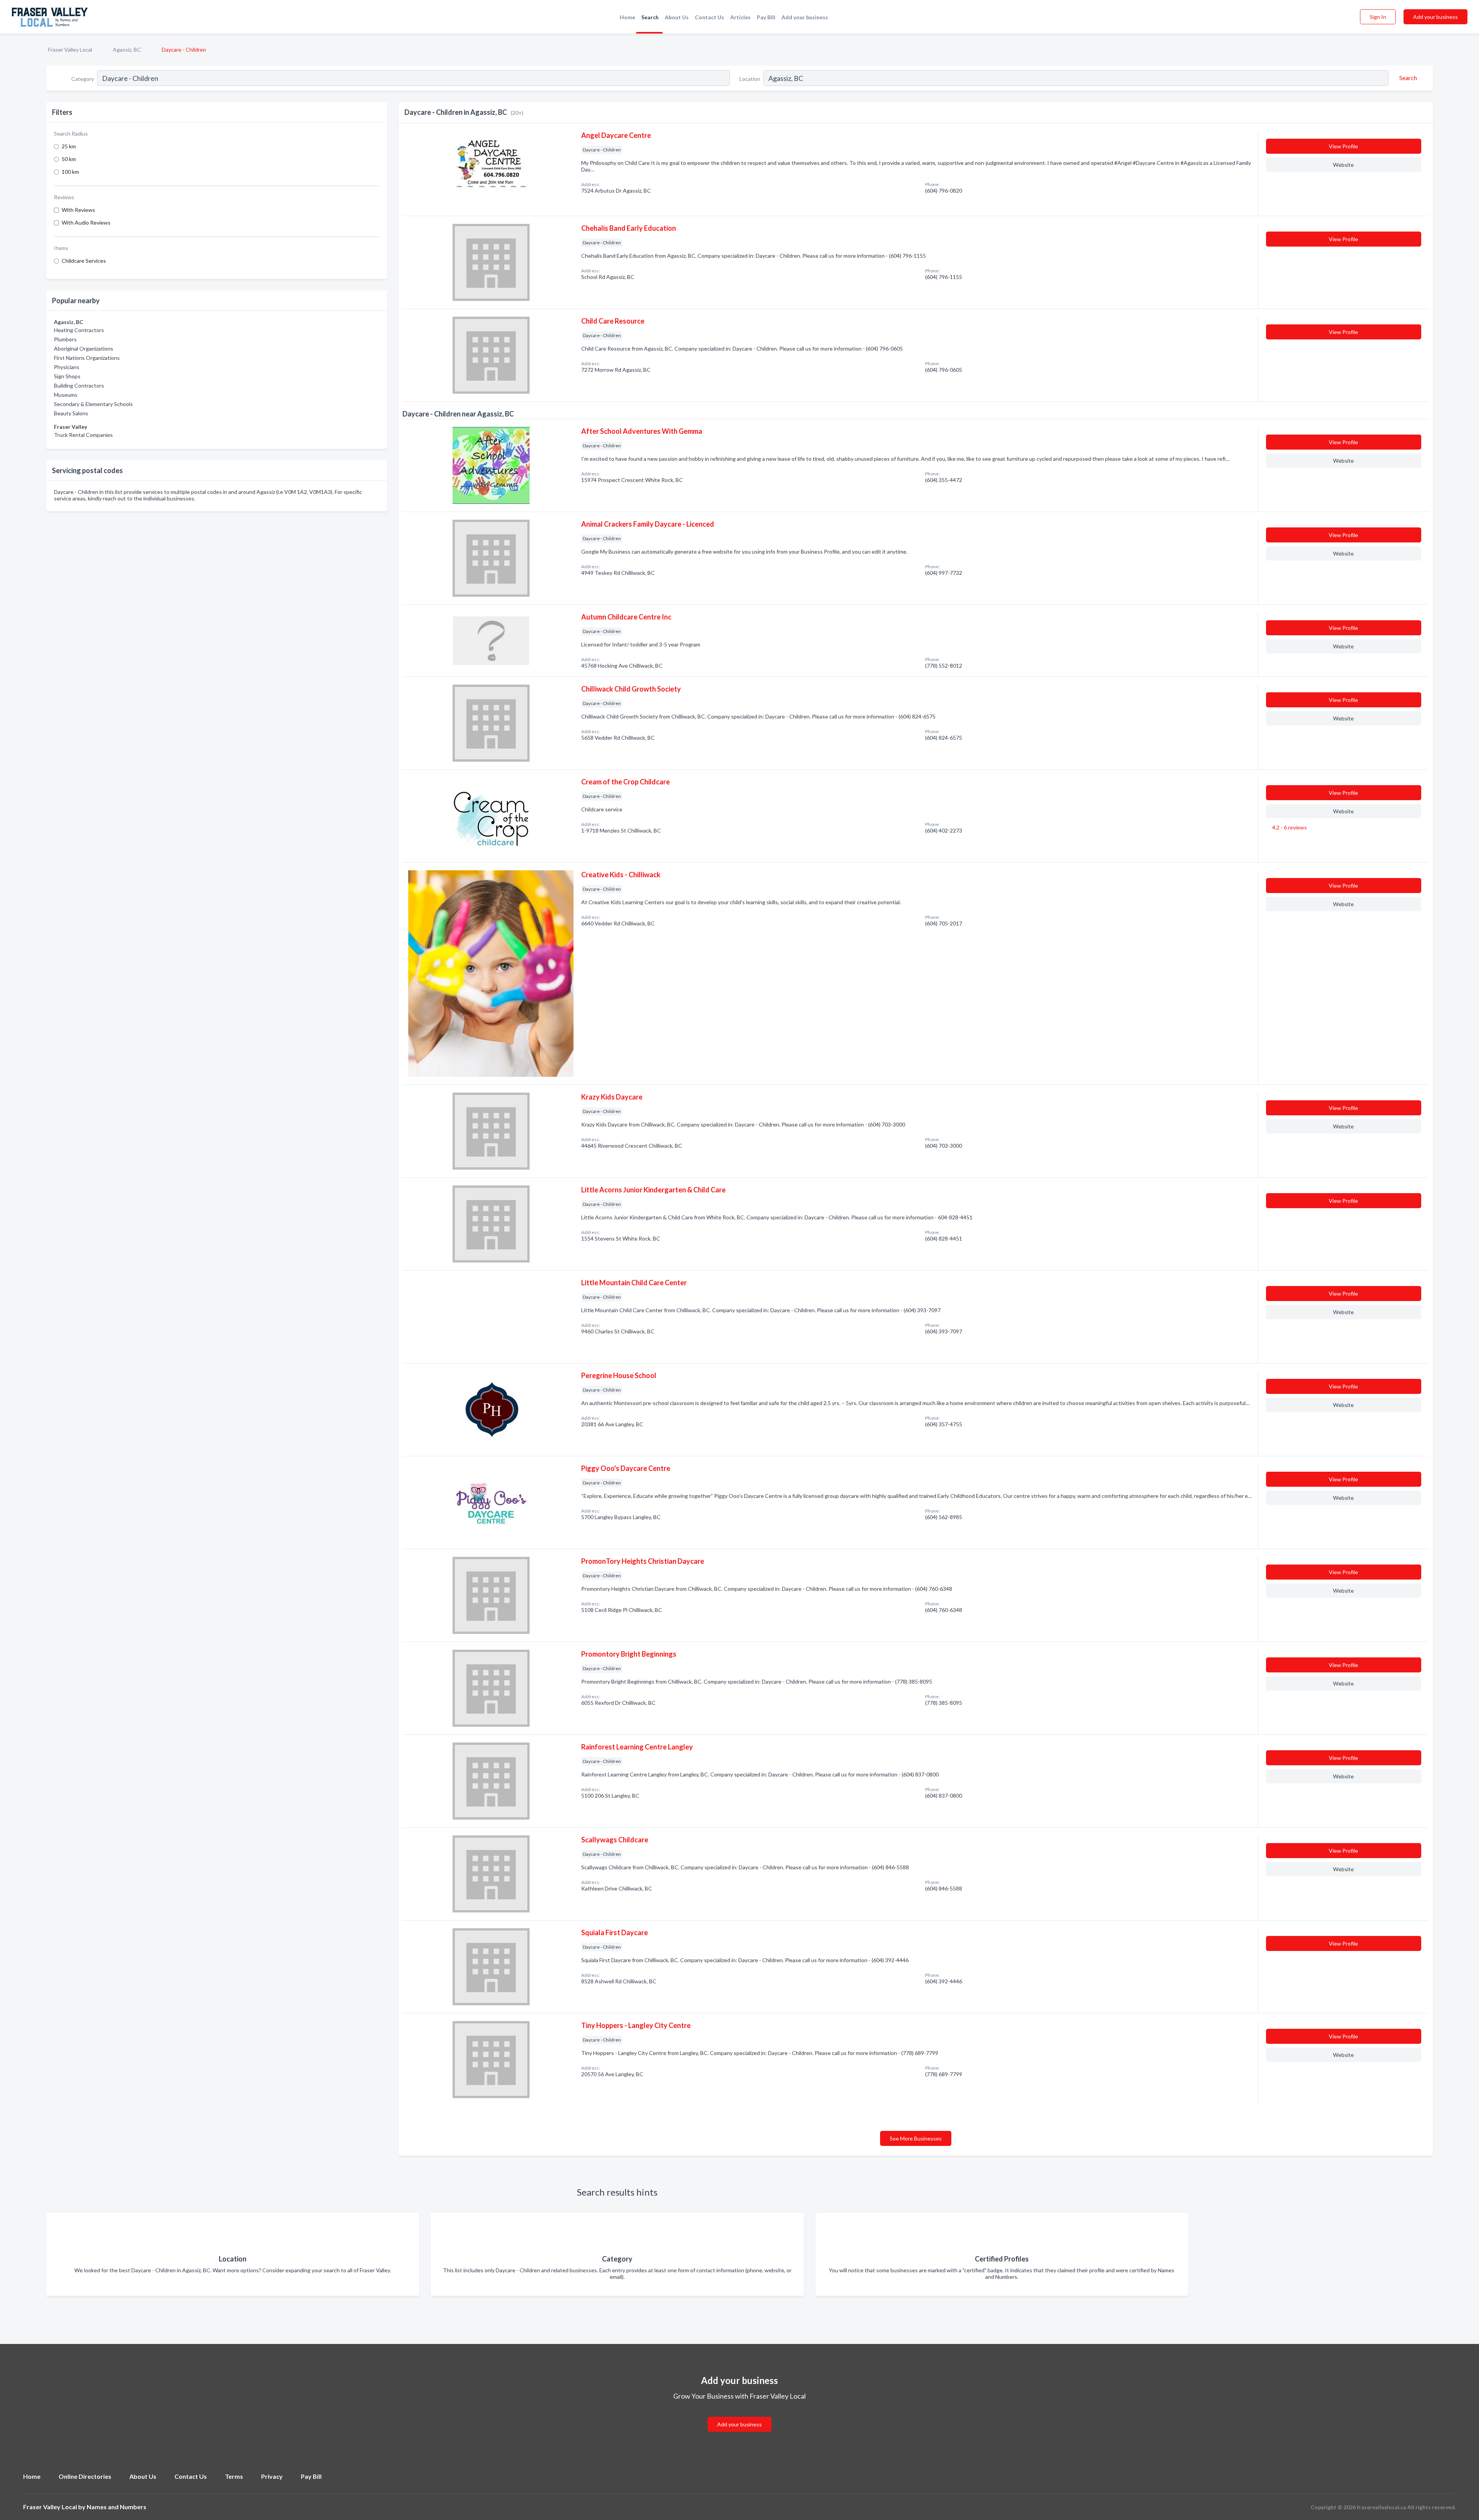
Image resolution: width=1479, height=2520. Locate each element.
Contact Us (709, 17)
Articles (740, 17)
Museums (66, 395)
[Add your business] (739, 2415)
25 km (69, 146)
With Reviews (78, 210)
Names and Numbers (117, 2507)
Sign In (1378, 17)
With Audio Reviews (86, 222)
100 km (70, 172)
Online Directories (85, 2476)
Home (627, 17)
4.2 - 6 (1289, 827)
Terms (234, 2476)
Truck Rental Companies (83, 435)
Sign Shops (67, 376)
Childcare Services (84, 261)
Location (750, 79)
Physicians (67, 367)
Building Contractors (79, 385)
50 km (69, 159)
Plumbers (65, 339)
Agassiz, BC (127, 50)
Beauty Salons (71, 413)
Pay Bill (766, 17)
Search (650, 17)
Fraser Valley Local (70, 50)
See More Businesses (916, 2138)
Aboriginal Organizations (84, 348)
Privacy (272, 2476)
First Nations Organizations (87, 358)
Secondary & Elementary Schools (93, 404)
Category (83, 79)
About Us (677, 17)
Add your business (805, 17)
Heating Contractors (79, 330)
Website (1343, 165)
